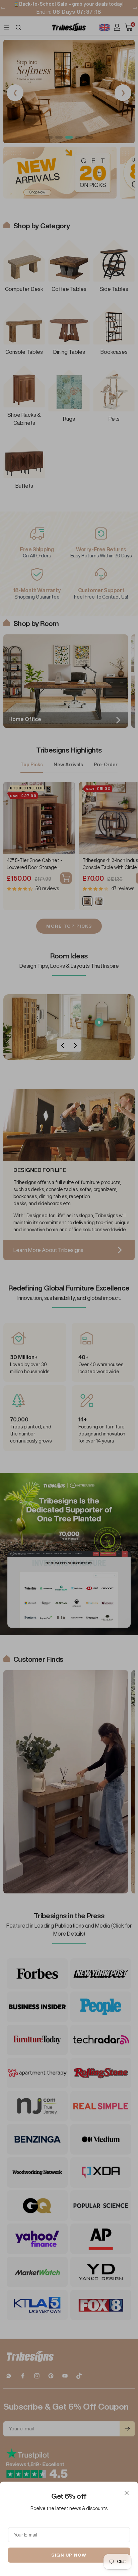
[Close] (127, 2493)
